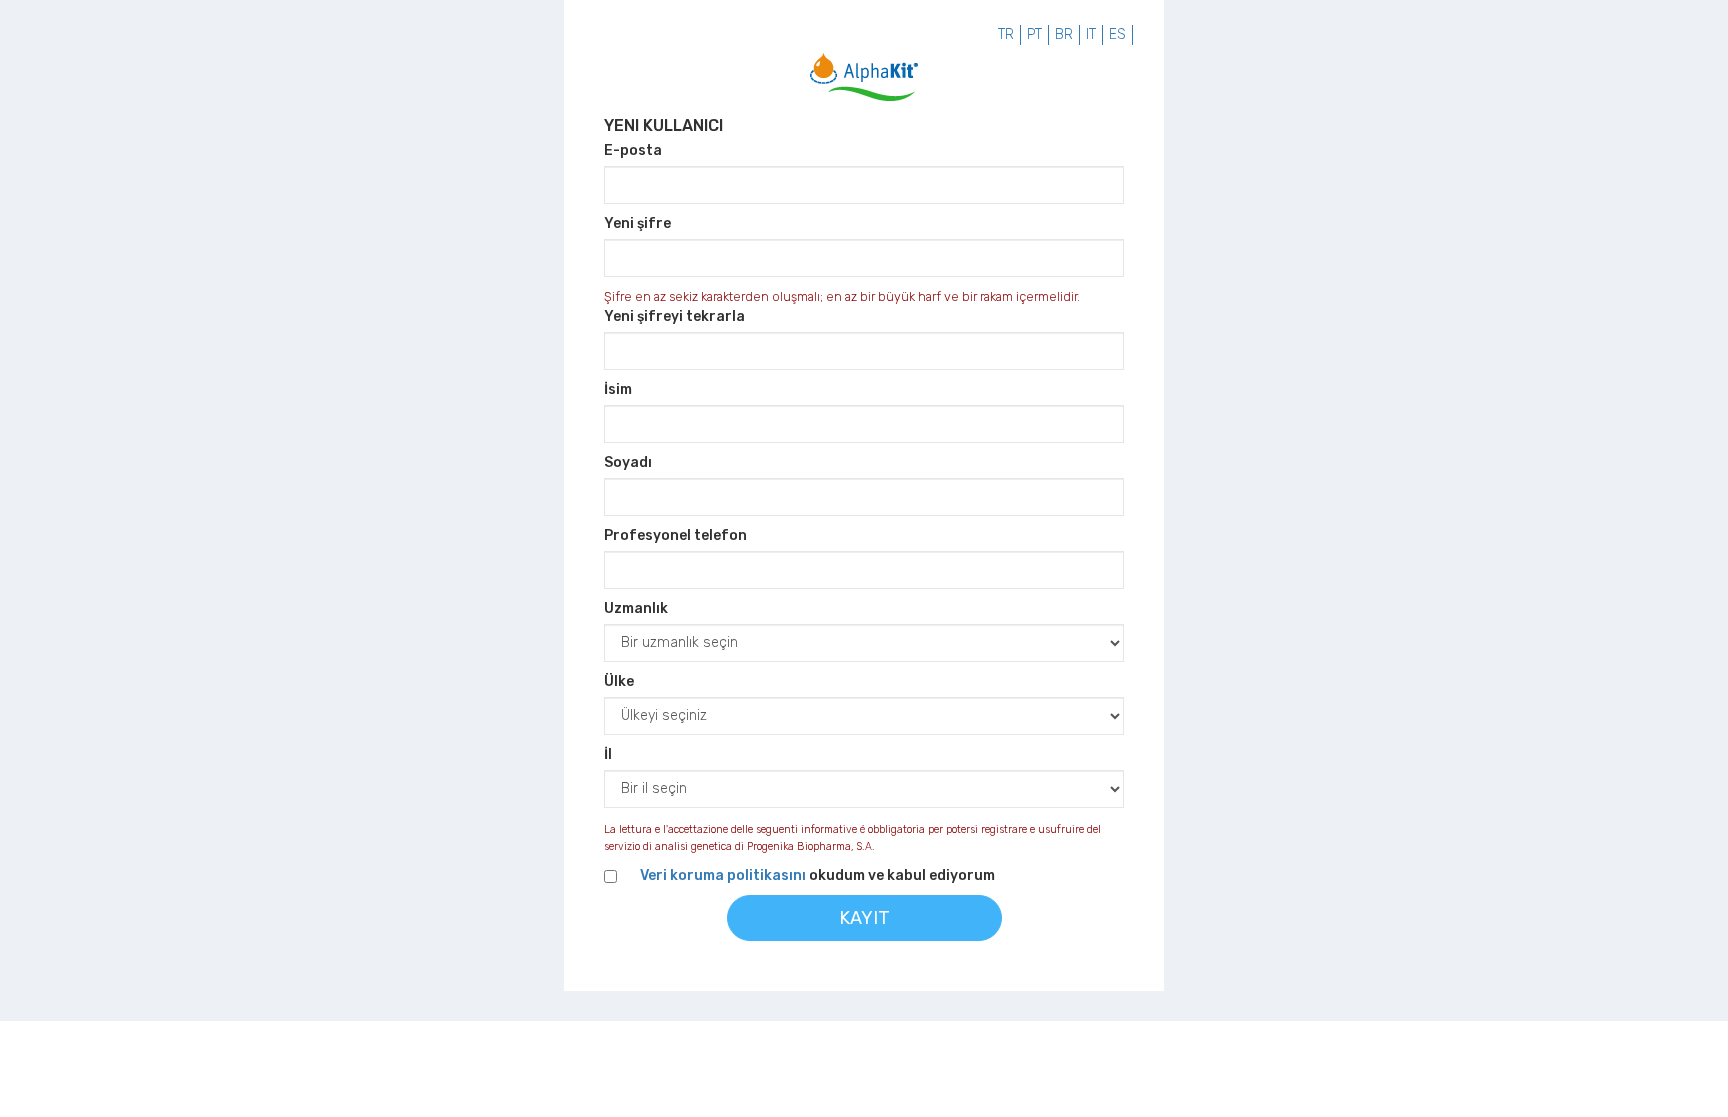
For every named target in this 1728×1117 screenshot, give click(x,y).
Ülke (619, 681)
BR (1064, 34)
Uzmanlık (636, 608)
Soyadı (628, 462)
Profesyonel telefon (675, 535)
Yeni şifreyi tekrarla (674, 316)
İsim (618, 389)
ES (1117, 34)
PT (1034, 34)
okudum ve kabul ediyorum (817, 875)
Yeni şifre (637, 223)
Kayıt (864, 918)
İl (608, 754)
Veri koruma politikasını (723, 875)
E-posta (633, 150)
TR (1006, 34)
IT (1091, 34)
